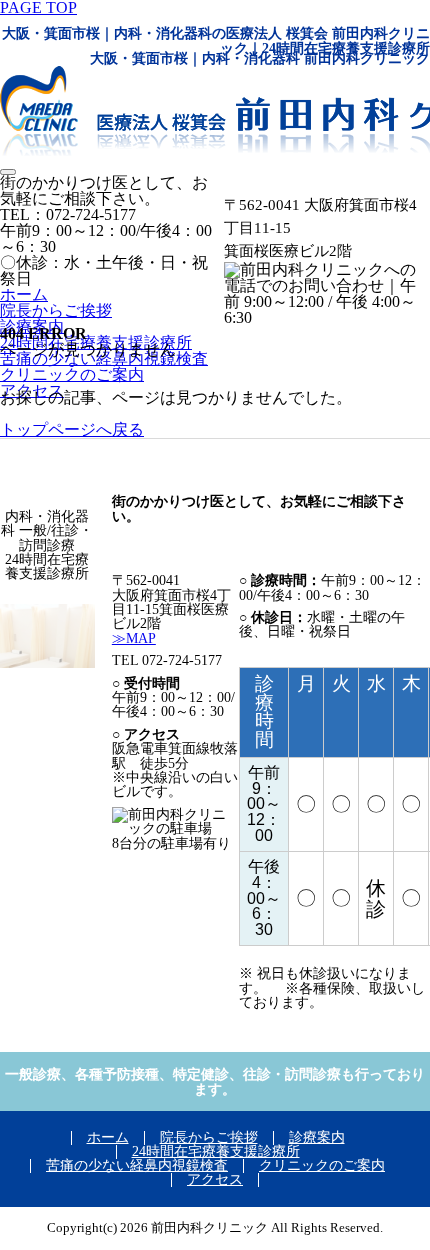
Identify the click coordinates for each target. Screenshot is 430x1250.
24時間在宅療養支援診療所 (216, 1151)
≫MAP (134, 638)
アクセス (215, 1179)
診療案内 (317, 1137)
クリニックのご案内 (322, 1165)
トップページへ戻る (72, 429)
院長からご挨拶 (56, 310)
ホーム (24, 294)
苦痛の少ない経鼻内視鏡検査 (137, 1165)
